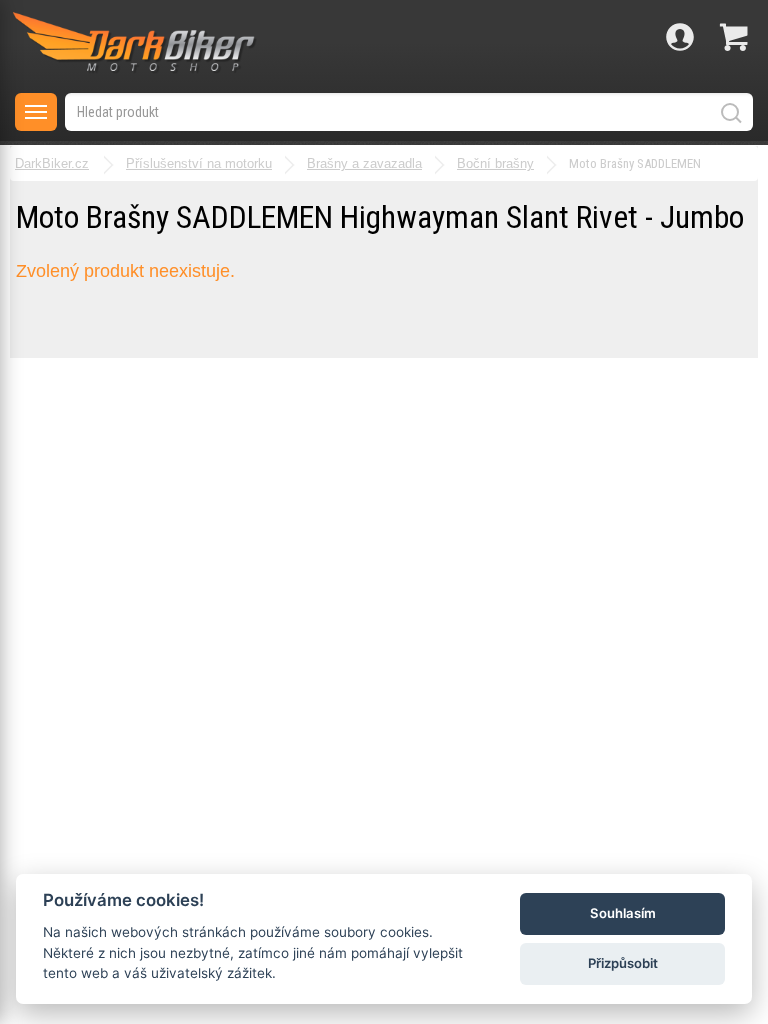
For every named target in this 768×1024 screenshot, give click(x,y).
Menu (36, 112)
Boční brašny (495, 163)
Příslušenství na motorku (199, 163)
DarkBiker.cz (52, 163)
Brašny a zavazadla (364, 163)
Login (680, 37)
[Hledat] (730, 112)
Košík (734, 37)
